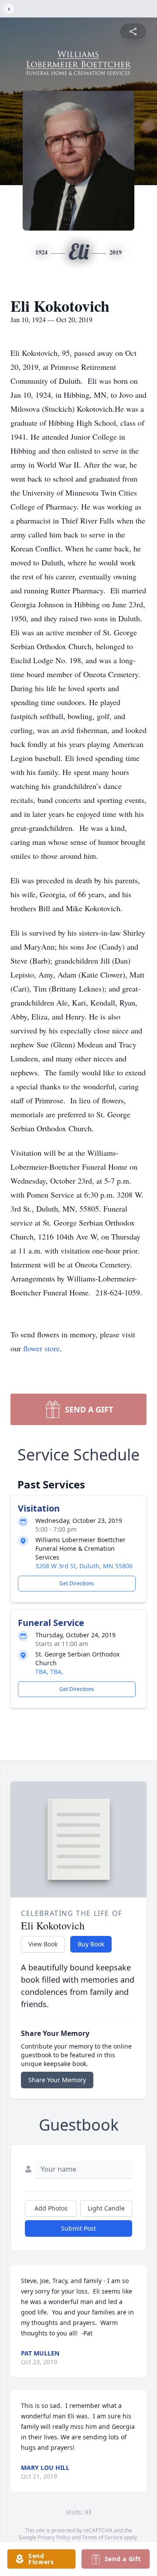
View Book (43, 1944)
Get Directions (77, 1583)
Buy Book (91, 1944)
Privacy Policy (54, 2537)
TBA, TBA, (49, 1672)
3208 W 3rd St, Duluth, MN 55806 (84, 1566)
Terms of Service (102, 2537)
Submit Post (78, 2228)
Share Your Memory (57, 2080)
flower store (41, 1348)
